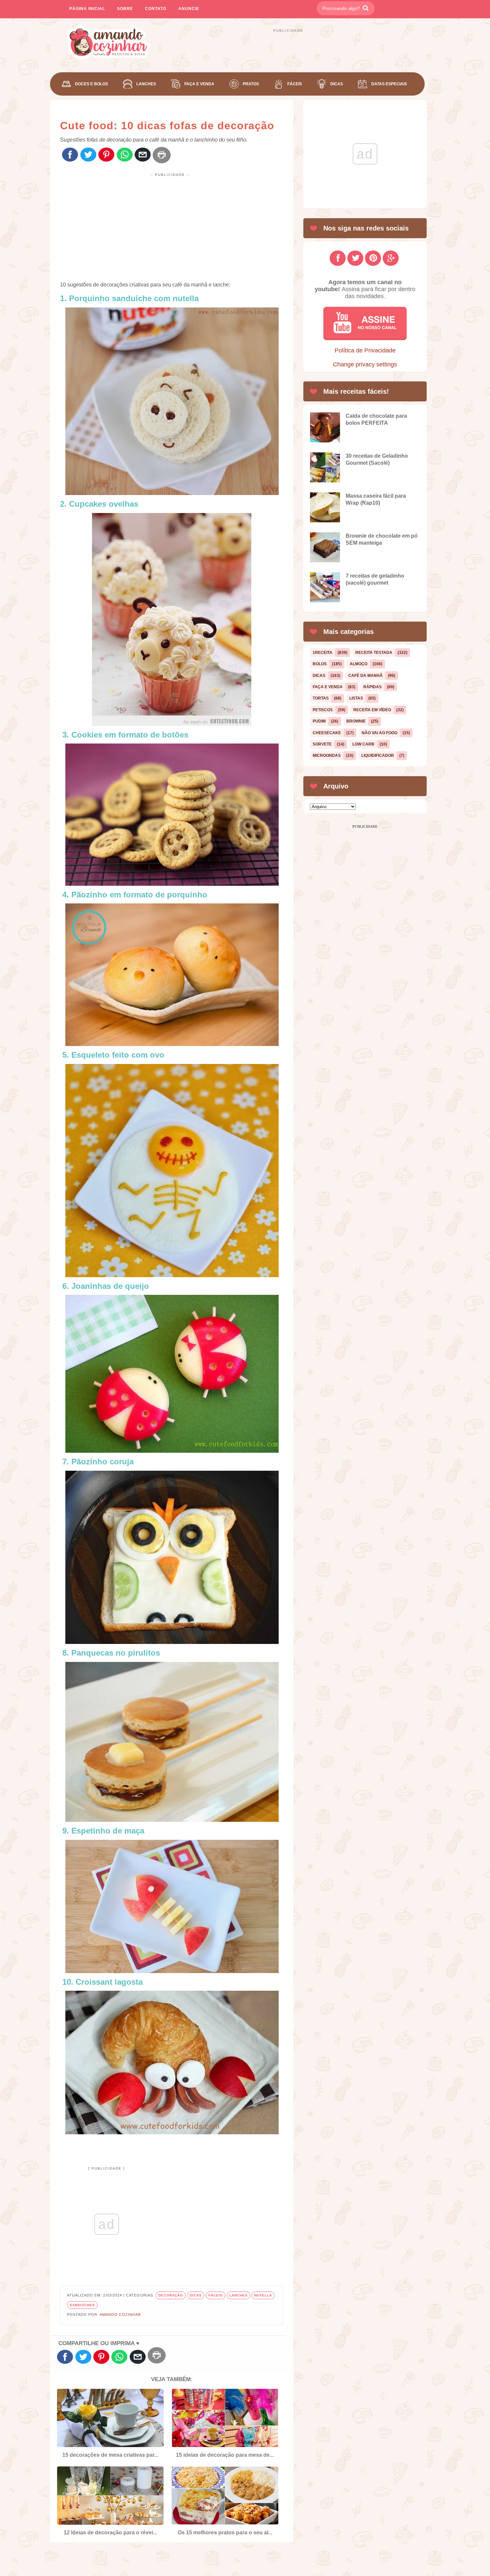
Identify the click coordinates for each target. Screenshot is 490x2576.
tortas (321, 698)
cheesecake (327, 733)
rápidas (372, 687)
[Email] (143, 155)
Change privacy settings (365, 364)
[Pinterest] (106, 155)
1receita (322, 653)
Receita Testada (374, 653)
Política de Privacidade (365, 350)
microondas (327, 756)
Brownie (356, 721)
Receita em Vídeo (372, 710)
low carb (363, 744)
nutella (263, 2295)
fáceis (215, 2295)
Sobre (125, 9)
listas (356, 698)
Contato (156, 9)
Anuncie (189, 9)
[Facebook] (70, 155)
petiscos (323, 710)
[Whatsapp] (125, 155)
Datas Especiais (389, 84)
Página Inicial (87, 9)
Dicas (337, 84)
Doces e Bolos (91, 84)
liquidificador (378, 756)
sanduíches (82, 2305)
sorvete (322, 744)
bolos (320, 664)
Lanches (146, 84)
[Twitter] (88, 155)
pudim (319, 721)
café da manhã (365, 676)
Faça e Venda (199, 84)
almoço (358, 664)
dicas (196, 2295)
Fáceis (295, 84)
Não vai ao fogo (379, 733)
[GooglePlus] (391, 258)
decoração (171, 2295)
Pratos (251, 84)
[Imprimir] (162, 155)
